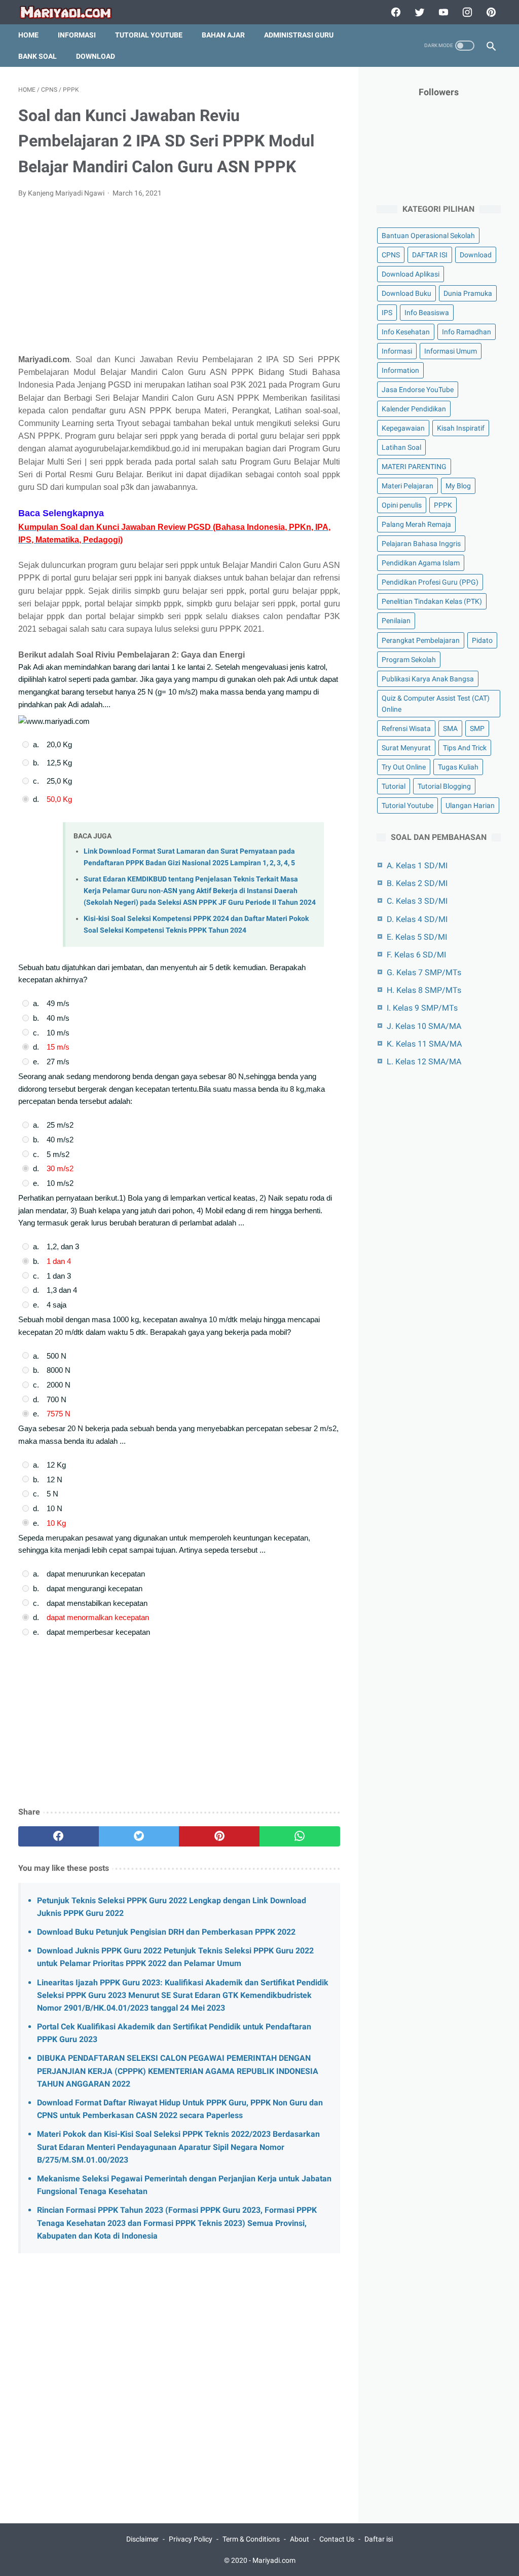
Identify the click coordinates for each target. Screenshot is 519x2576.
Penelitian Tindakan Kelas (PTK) (432, 601)
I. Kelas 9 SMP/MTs (422, 1008)
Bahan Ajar (223, 35)
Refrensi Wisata (406, 728)
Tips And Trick (465, 748)
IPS (387, 313)
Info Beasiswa (427, 313)
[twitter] (418, 12)
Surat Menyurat (406, 748)
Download (96, 56)
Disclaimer (142, 2539)
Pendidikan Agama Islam (421, 563)
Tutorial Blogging (444, 786)
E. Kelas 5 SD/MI (417, 937)
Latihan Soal (401, 447)
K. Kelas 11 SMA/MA (424, 1044)
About (300, 2539)
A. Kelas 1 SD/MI (417, 866)
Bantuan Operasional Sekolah (428, 236)
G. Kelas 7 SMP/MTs (424, 972)
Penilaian (396, 621)
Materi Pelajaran (407, 486)
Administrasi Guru (299, 35)
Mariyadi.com (274, 2560)
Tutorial (394, 786)
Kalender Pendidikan (414, 409)
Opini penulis (402, 505)
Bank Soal (38, 56)
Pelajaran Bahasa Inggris (421, 544)
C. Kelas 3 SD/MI (417, 901)
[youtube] (442, 12)
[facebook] (395, 12)
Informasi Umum (451, 351)
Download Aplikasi (411, 274)
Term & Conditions (251, 2539)
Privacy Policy (191, 2539)
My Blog (458, 486)
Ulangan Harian (470, 805)
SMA (450, 728)
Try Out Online (404, 767)
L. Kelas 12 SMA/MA (424, 1062)
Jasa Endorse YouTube (418, 390)
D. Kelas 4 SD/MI (417, 919)
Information (400, 370)
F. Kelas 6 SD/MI (416, 955)
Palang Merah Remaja (416, 524)
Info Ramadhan (467, 332)
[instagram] (466, 12)
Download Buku (406, 293)
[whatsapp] (300, 1836)
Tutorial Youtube (407, 805)
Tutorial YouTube (149, 35)
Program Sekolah (409, 660)
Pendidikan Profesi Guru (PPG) (430, 582)
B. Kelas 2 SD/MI (417, 883)
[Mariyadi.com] (72, 12)
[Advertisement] (179, 282)
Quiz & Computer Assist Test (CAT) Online (436, 704)
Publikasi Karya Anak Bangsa (428, 679)
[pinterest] (490, 12)
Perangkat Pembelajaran (421, 640)
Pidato (482, 640)
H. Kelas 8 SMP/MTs (424, 990)
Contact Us (337, 2539)
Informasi (77, 35)
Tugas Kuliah (458, 767)
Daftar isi (379, 2539)
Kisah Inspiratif (461, 428)
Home (28, 35)
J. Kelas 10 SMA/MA (424, 1026)
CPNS (391, 255)
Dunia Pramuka (468, 293)
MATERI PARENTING (414, 467)
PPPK (443, 505)
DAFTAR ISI (430, 255)
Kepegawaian (403, 428)
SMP (477, 728)
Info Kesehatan (406, 332)
